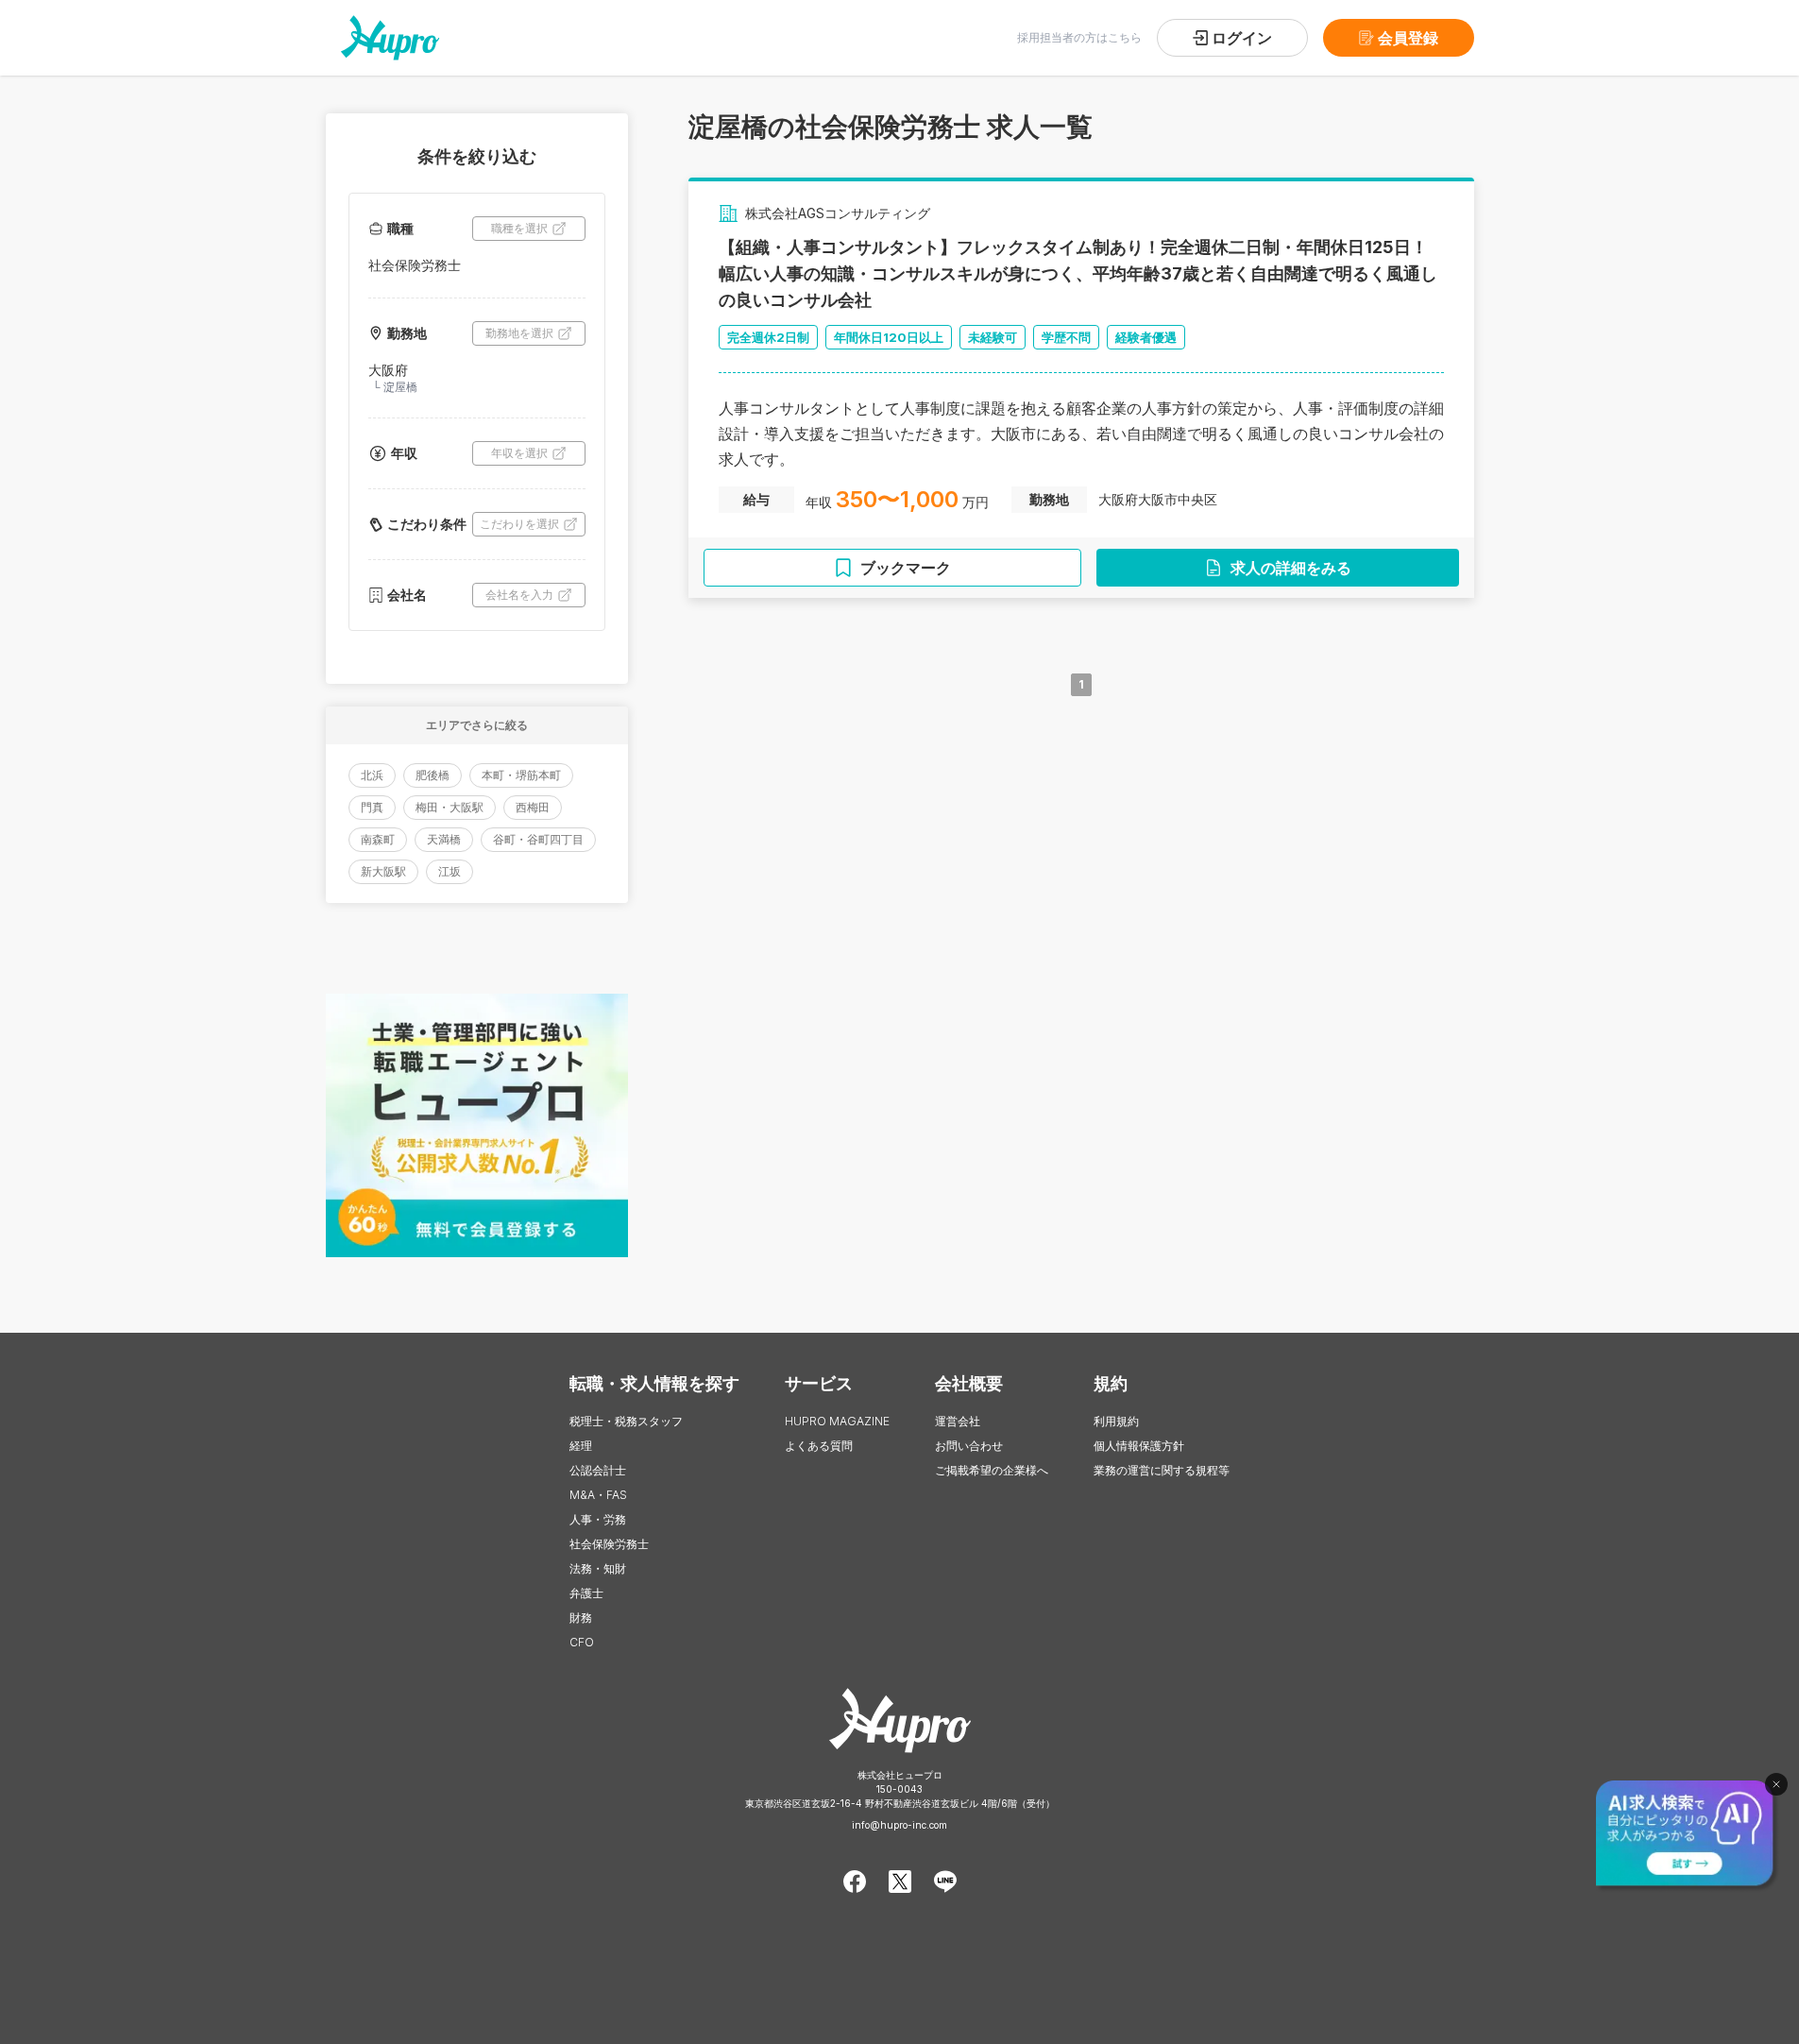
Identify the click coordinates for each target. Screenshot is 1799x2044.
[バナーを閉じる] (1776, 1784)
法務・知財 (598, 1568)
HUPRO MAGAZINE (837, 1421)
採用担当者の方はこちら (1079, 37)
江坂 (450, 871)
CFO (582, 1642)
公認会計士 (598, 1470)
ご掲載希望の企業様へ (992, 1470)
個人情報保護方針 (1139, 1446)
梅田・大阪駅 (450, 807)
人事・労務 (598, 1519)
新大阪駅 (383, 871)
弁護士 (586, 1593)
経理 (581, 1446)
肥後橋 (433, 775)
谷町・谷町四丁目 (538, 839)
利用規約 (1116, 1421)
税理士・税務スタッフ (626, 1421)
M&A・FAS (598, 1495)
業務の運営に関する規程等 (1162, 1470)
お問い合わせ (969, 1446)
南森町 (378, 839)
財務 (581, 1618)
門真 (372, 807)
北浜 (372, 775)
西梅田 (533, 807)
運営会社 (958, 1421)
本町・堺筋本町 (521, 775)
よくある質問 (819, 1446)
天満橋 (444, 839)
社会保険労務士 (609, 1544)
